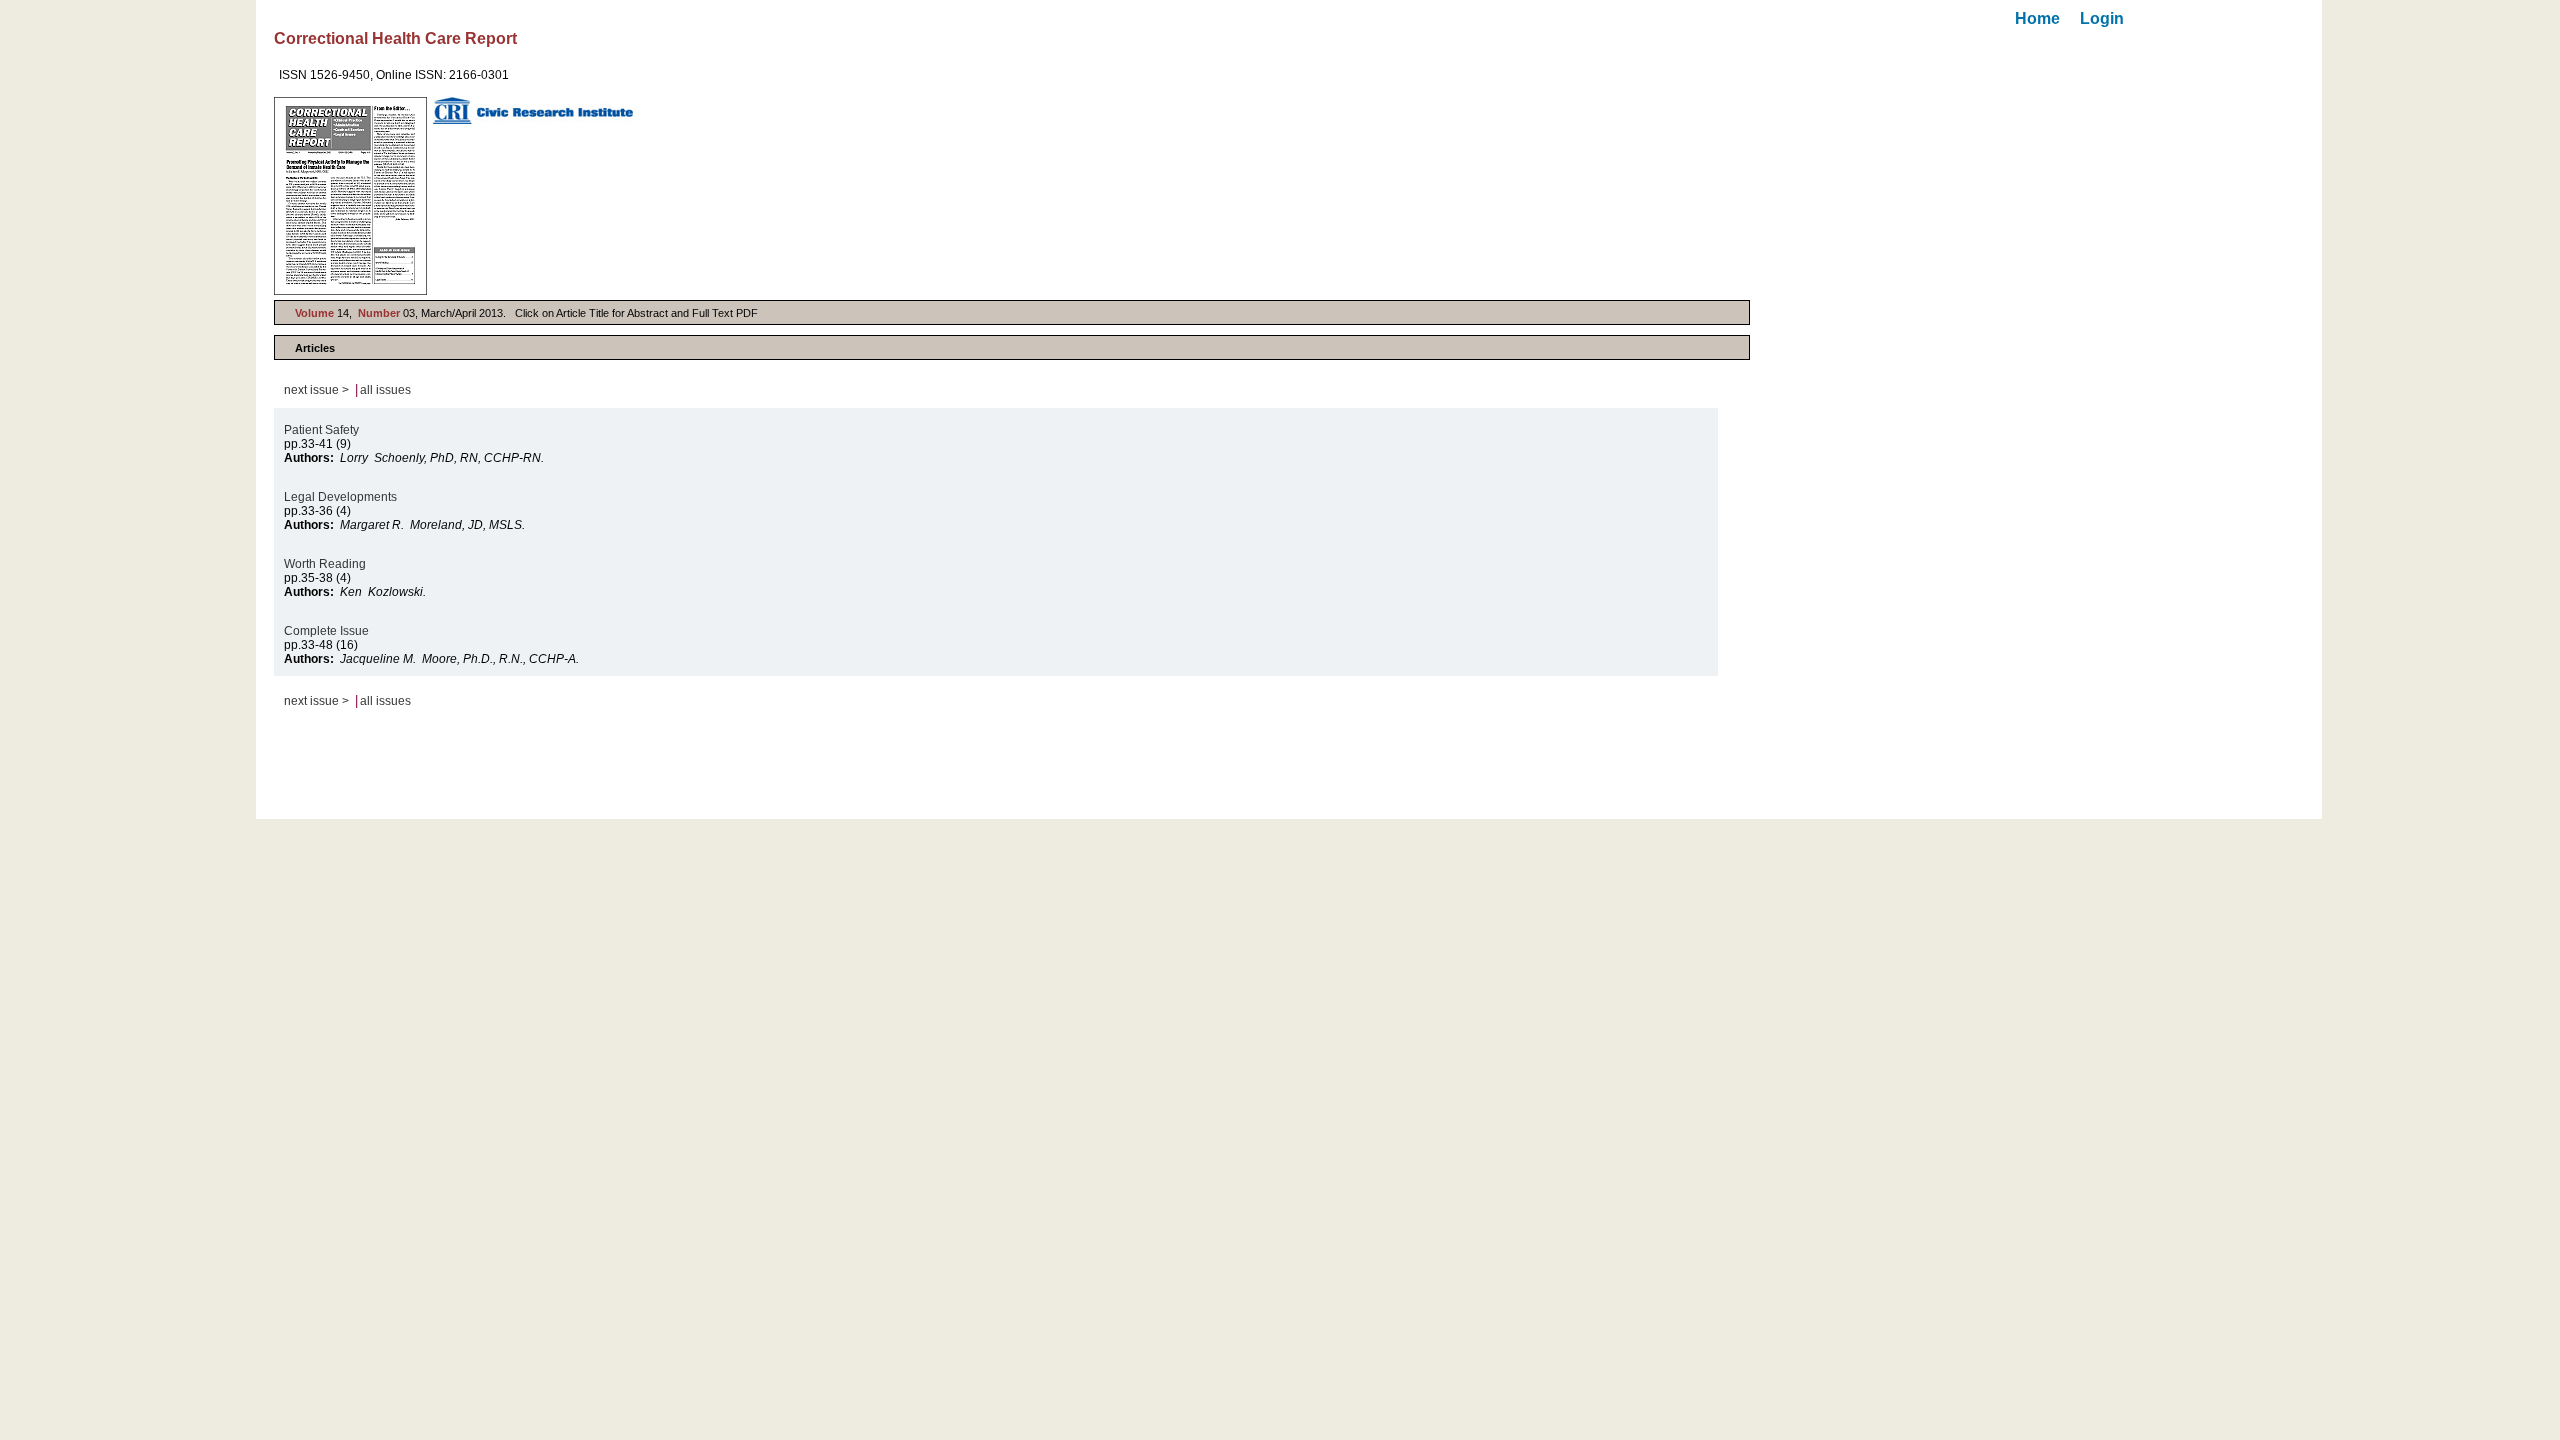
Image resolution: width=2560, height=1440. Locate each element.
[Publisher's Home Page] (533, 110)
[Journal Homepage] (350, 196)
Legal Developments (342, 497)
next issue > (316, 390)
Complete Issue (328, 631)
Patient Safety (321, 430)
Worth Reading (326, 564)
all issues (385, 390)
